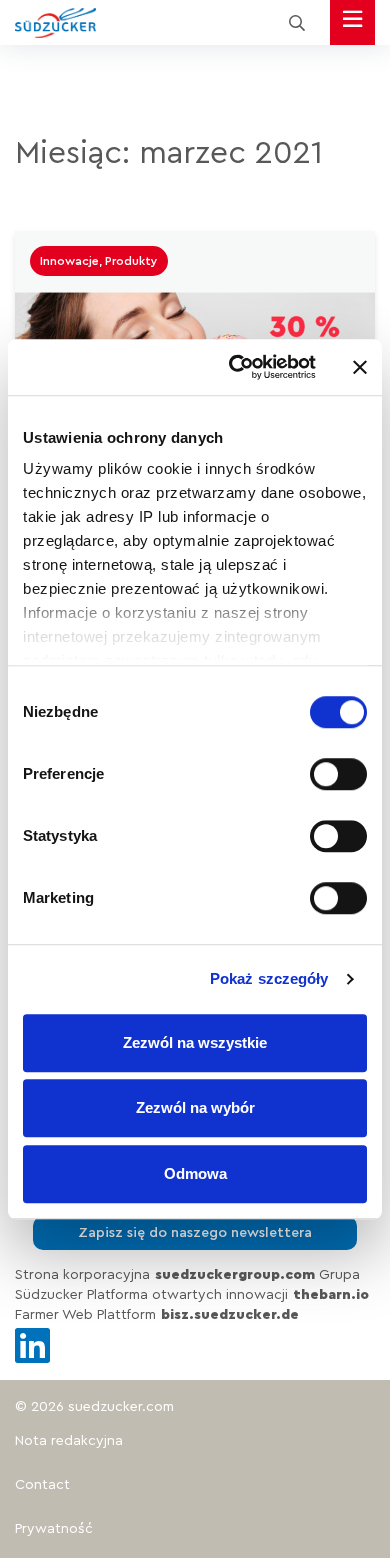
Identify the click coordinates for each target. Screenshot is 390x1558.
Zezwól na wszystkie (195, 1042)
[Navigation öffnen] (352, 22)
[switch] (338, 774)
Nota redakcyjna (69, 1441)
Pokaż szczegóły (269, 978)
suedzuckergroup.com (235, 1275)
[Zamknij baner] (360, 367)
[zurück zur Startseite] (55, 23)
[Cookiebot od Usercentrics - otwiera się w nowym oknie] (236, 367)
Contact (42, 1485)
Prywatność (54, 1529)
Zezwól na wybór (195, 1107)
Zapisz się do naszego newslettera (195, 1233)
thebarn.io (331, 1295)
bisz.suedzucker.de (230, 1315)
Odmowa (195, 1173)
